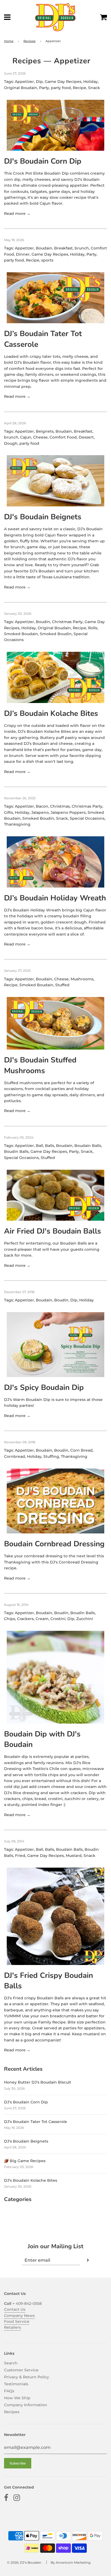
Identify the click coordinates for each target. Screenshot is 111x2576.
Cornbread (15, 1456)
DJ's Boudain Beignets (43, 517)
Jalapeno (40, 812)
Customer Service (21, 2370)
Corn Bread (81, 1450)
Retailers (13, 2327)
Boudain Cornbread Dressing (54, 1544)
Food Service (17, 2321)
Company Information (26, 2405)
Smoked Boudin (56, 634)
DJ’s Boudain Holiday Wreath (55, 898)
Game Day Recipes (63, 82)
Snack (94, 88)
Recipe (79, 88)
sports (47, 260)
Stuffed (62, 985)
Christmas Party (67, 622)
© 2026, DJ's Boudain (24, 2562)
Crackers (25, 1619)
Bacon (42, 806)
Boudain (44, 248)
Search (11, 2363)
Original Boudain (21, 88)
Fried (20, 1856)
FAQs (9, 2391)
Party (44, 88)
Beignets (45, 431)
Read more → (17, 214)
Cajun (26, 437)
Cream (42, 1619)
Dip (39, 82)
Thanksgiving (17, 824)
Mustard (74, 1856)
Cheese (40, 437)
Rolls (93, 628)
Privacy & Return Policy (27, 2377)
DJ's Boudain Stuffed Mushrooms (40, 1065)
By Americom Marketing (71, 2562)
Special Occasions (87, 818)
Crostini (58, 1619)
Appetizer (24, 82)
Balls (50, 1146)
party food (61, 88)
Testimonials (16, 2384)
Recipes (30, 41)
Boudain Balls (88, 1146)
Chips (10, 1619)
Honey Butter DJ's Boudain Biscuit (38, 2082)
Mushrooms (82, 979)
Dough (11, 443)
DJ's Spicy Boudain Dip (44, 1388)
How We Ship (17, 2398)
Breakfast (63, 248)
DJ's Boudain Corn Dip (43, 161)
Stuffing (51, 1456)
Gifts (8, 812)
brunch (82, 248)
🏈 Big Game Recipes (25, 2161)
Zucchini (85, 1619)
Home (9, 41)
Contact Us (15, 2309)
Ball (39, 1146)
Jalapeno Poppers (68, 812)
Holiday (91, 82)
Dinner (23, 254)
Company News (19, 2316)
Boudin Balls (16, 1151)
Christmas (60, 806)
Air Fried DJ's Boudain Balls (53, 1231)
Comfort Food (63, 437)
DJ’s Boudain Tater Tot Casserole (36, 2122)
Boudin (43, 622)
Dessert (86, 437)
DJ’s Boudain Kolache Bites (51, 713)
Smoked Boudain (21, 634)
